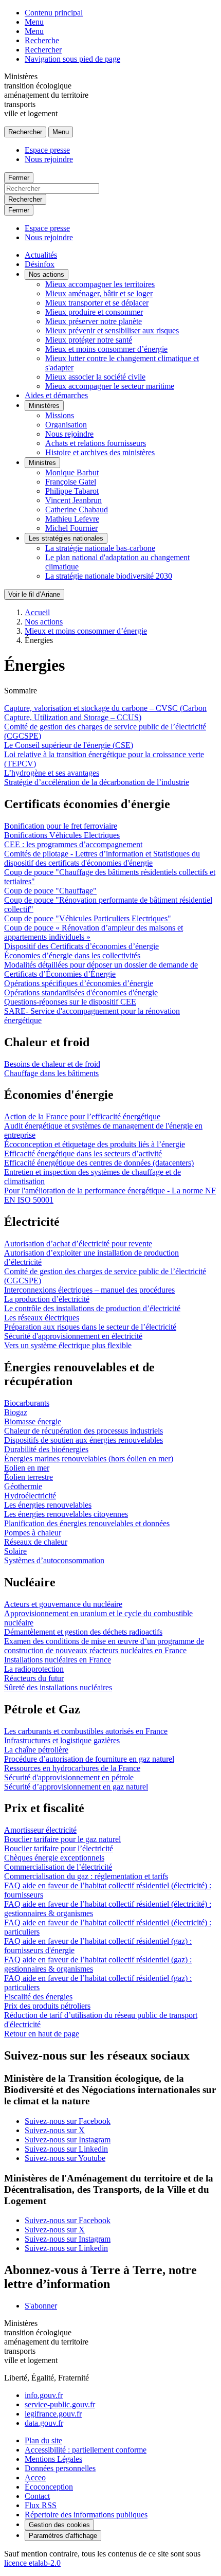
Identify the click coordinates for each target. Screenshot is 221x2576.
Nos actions (47, 274)
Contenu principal (54, 13)
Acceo (35, 2477)
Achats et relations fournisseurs (96, 443)
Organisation (66, 425)
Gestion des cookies (59, 2525)
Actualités (41, 255)
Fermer (19, 178)
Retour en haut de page (42, 2034)
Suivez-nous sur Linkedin (66, 2149)
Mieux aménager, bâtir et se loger (99, 293)
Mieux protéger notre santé (89, 340)
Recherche (42, 40)
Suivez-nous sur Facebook (68, 2121)
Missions (60, 415)
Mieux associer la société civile (95, 377)
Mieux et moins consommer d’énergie (106, 349)
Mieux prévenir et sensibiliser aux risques (112, 330)
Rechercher (43, 50)
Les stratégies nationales (66, 538)
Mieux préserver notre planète (94, 321)
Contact (37, 2496)
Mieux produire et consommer (94, 312)
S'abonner (41, 2306)
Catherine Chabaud (77, 509)
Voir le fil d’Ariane (34, 594)
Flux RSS (41, 2505)
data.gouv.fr (44, 2423)
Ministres (42, 463)
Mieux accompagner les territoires (100, 284)
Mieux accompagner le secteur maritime (110, 386)
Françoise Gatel (71, 482)
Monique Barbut (72, 472)
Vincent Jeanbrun (73, 500)
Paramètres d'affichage (63, 2536)
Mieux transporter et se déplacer (97, 303)
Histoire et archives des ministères (100, 452)
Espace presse (47, 150)
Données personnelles (60, 2468)
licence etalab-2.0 (32, 2563)
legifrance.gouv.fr (53, 2414)
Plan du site (43, 2440)
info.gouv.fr (44, 2395)
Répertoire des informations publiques (86, 2515)
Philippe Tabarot (72, 491)
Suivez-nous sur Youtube (65, 2158)
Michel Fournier (71, 528)
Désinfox (40, 264)
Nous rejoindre (49, 159)
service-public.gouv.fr (60, 2404)
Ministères (44, 406)
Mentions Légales (53, 2459)
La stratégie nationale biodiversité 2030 (109, 576)
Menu (34, 22)
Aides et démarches (56, 395)
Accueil (37, 612)
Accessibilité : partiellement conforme (86, 2450)
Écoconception (49, 2487)
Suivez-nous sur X (55, 2130)
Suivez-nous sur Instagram (68, 2140)
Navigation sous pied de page (72, 59)
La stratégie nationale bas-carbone (100, 548)
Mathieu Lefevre (72, 519)
